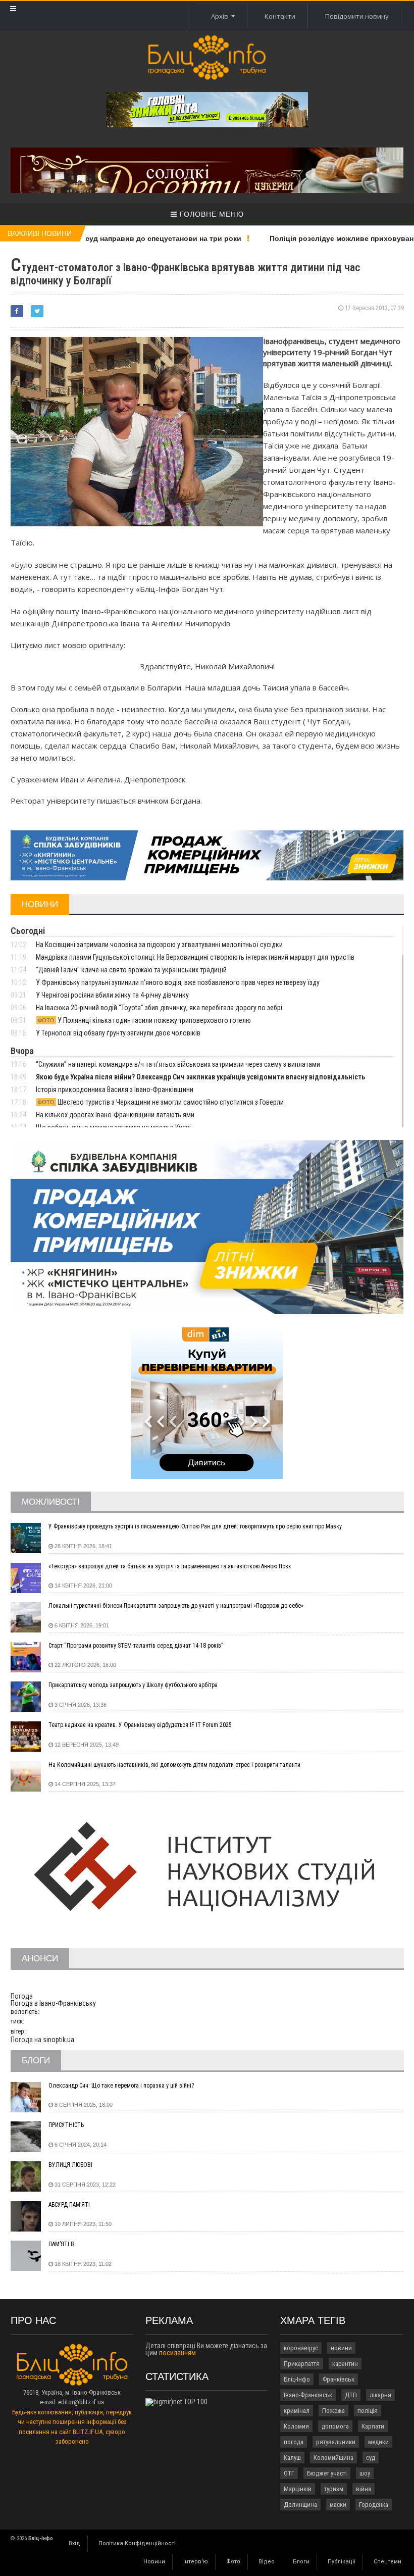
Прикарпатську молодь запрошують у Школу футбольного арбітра (133, 1685)
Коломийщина (333, 2458)
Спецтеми (387, 2562)
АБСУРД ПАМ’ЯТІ (69, 2205)
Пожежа (333, 2411)
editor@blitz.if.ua (81, 2402)
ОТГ (289, 2473)
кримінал (297, 2411)
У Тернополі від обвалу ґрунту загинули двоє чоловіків (118, 1033)
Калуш (292, 2458)
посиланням (177, 2353)
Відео (267, 2562)
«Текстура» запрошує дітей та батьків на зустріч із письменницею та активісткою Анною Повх (170, 1566)
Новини (154, 2562)
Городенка (374, 2505)
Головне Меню (211, 214)
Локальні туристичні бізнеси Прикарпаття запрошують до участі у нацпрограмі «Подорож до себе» (176, 1606)
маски (338, 2505)
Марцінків (298, 2489)
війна (364, 2489)
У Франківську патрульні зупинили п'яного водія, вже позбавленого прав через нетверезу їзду (178, 982)
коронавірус (301, 2348)
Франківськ (339, 2379)
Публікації (342, 2562)
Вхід (74, 2543)
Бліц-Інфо (297, 2379)
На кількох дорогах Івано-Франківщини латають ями (115, 1115)
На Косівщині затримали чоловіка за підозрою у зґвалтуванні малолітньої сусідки (159, 945)
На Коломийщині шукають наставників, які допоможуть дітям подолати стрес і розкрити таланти (174, 1765)
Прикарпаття (302, 2364)
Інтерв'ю (196, 2562)
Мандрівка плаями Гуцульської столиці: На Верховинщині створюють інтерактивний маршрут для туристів (195, 957)
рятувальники (336, 2442)
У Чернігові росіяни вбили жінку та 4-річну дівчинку (112, 995)
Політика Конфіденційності (137, 2543)
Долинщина (300, 2505)
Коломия (296, 2426)
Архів (221, 16)
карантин (345, 2364)
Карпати (373, 2426)
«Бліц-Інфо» (158, 589)
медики (378, 2442)
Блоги (301, 2562)
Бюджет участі (327, 2473)
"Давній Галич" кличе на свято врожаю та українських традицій (131, 970)
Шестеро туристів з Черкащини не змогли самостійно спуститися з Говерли (161, 1102)
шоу (365, 2473)
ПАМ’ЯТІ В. (62, 2244)
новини (341, 2348)
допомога (335, 2426)
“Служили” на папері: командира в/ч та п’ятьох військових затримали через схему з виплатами (178, 1064)
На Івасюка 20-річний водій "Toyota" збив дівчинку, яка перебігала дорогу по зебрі (159, 1008)
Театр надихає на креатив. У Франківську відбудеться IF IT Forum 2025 (140, 1725)
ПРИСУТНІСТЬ (66, 2125)
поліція (368, 2411)
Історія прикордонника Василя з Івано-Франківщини (115, 1089)
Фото (233, 2562)
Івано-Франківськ (308, 2395)
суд (371, 2458)
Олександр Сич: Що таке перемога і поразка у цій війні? (121, 2086)
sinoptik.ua (59, 2040)
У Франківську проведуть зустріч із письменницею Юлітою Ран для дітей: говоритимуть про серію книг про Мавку (195, 1526)
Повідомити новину (357, 16)
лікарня (380, 2395)
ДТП (351, 2395)
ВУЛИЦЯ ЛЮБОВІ (70, 2165)
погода (294, 2442)
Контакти (280, 16)
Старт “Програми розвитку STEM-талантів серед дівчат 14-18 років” (136, 1646)
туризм (334, 2489)
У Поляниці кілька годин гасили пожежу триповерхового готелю (144, 1020)
